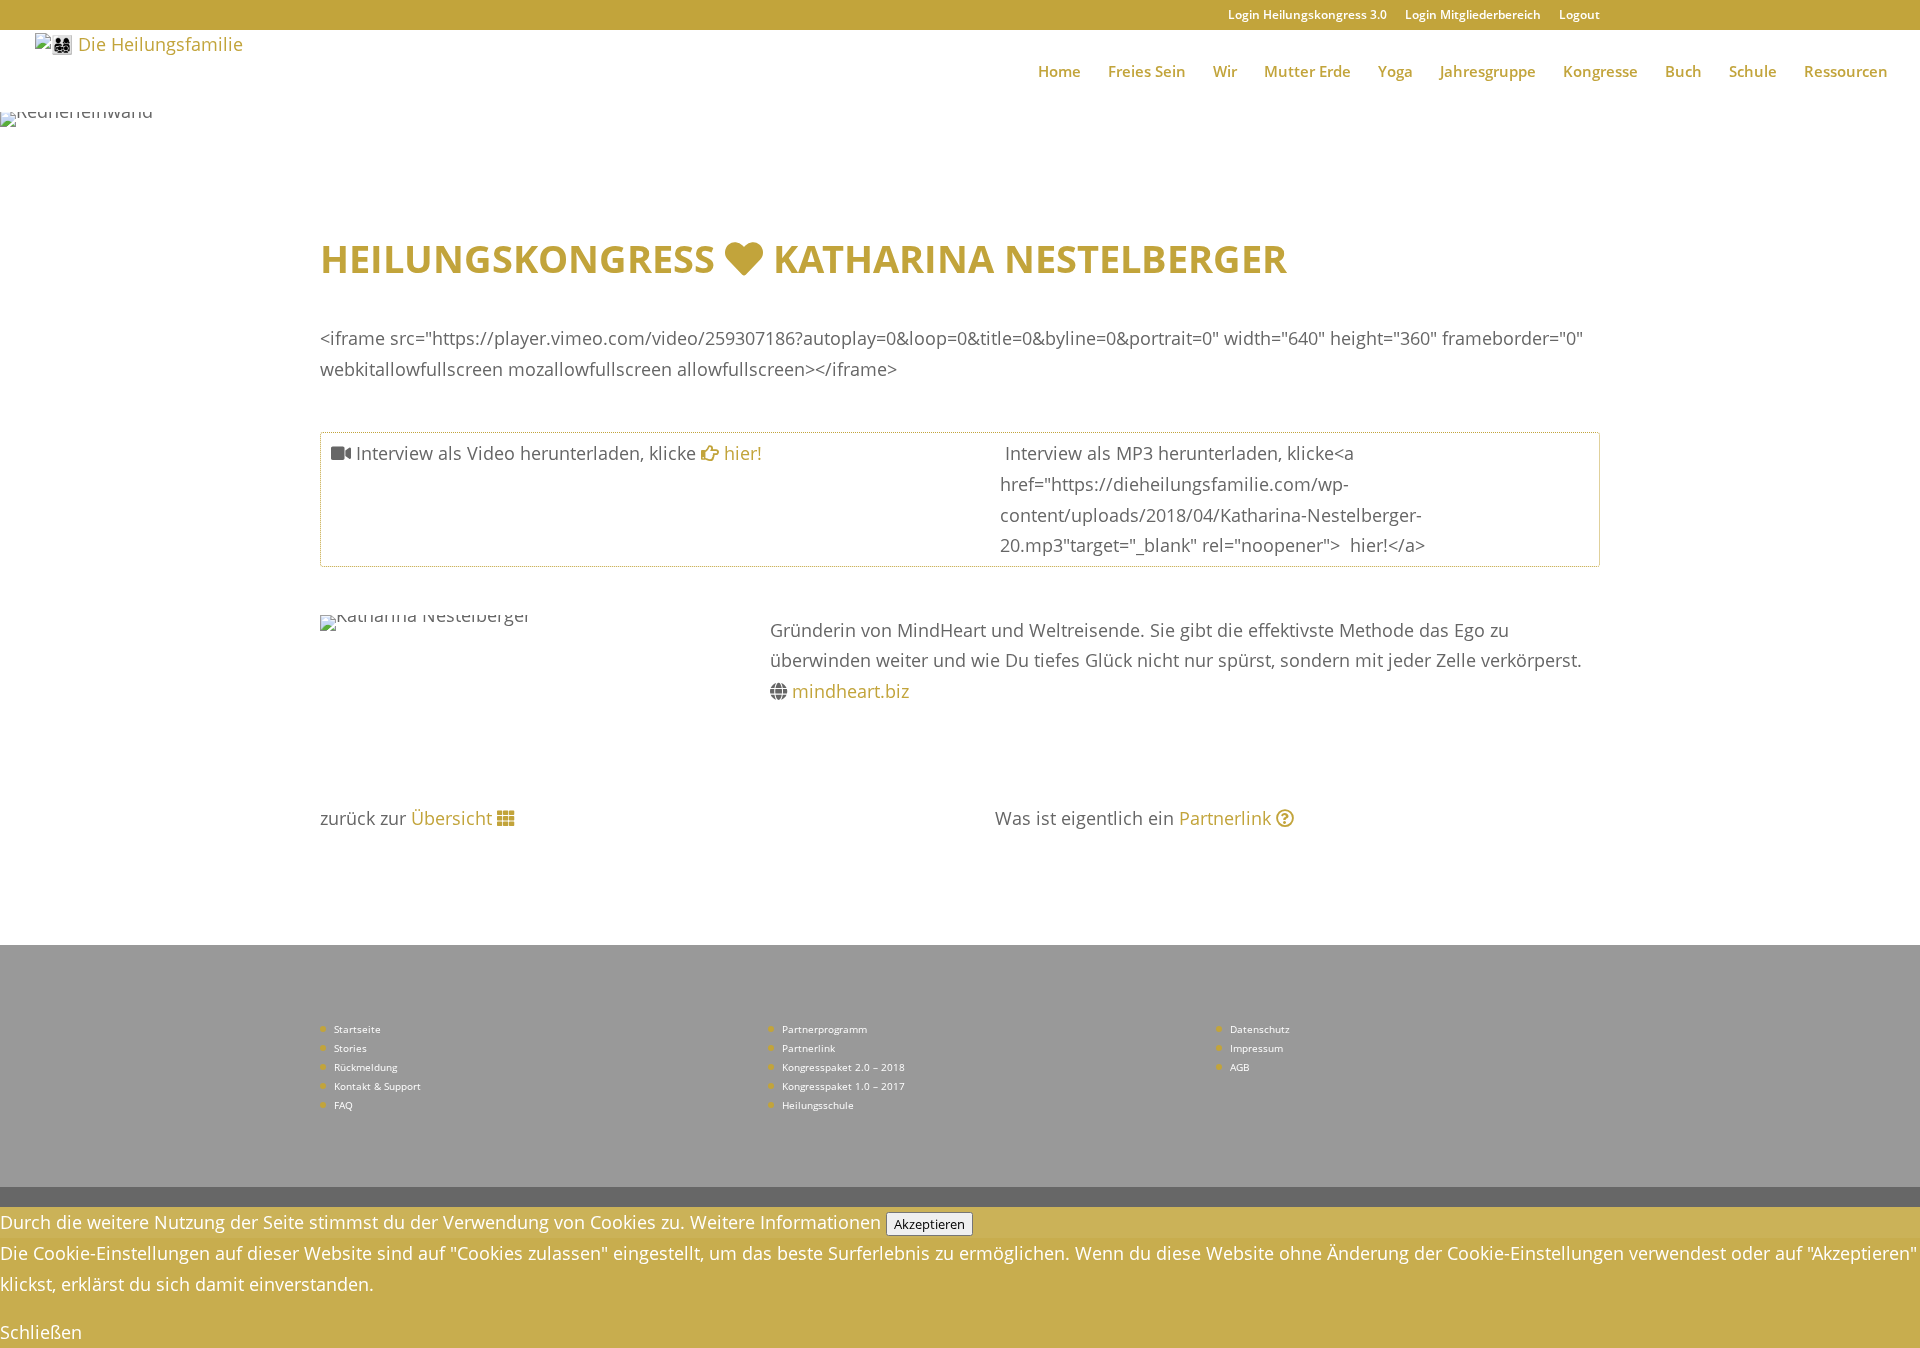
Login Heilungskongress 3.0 (1307, 16)
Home (1059, 72)
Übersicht (451, 818)
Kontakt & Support (377, 1086)
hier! (740, 453)
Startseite (357, 1029)
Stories (350, 1048)
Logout (1579, 16)
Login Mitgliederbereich (1473, 16)
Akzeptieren (929, 1224)
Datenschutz (1260, 1029)
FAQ (343, 1105)
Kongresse (1600, 72)
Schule (1753, 72)
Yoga (1395, 72)
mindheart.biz (850, 691)
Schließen (41, 1332)
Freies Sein (1147, 72)
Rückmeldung (365, 1067)
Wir (1225, 72)
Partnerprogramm (824, 1029)
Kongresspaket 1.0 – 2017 (843, 1086)
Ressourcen (1846, 72)
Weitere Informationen (785, 1222)
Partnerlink (1227, 818)
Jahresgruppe (1488, 72)
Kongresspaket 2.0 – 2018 (843, 1067)
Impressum (1256, 1048)
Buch (1683, 72)
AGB (1239, 1067)
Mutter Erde (1307, 72)
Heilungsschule (818, 1105)
